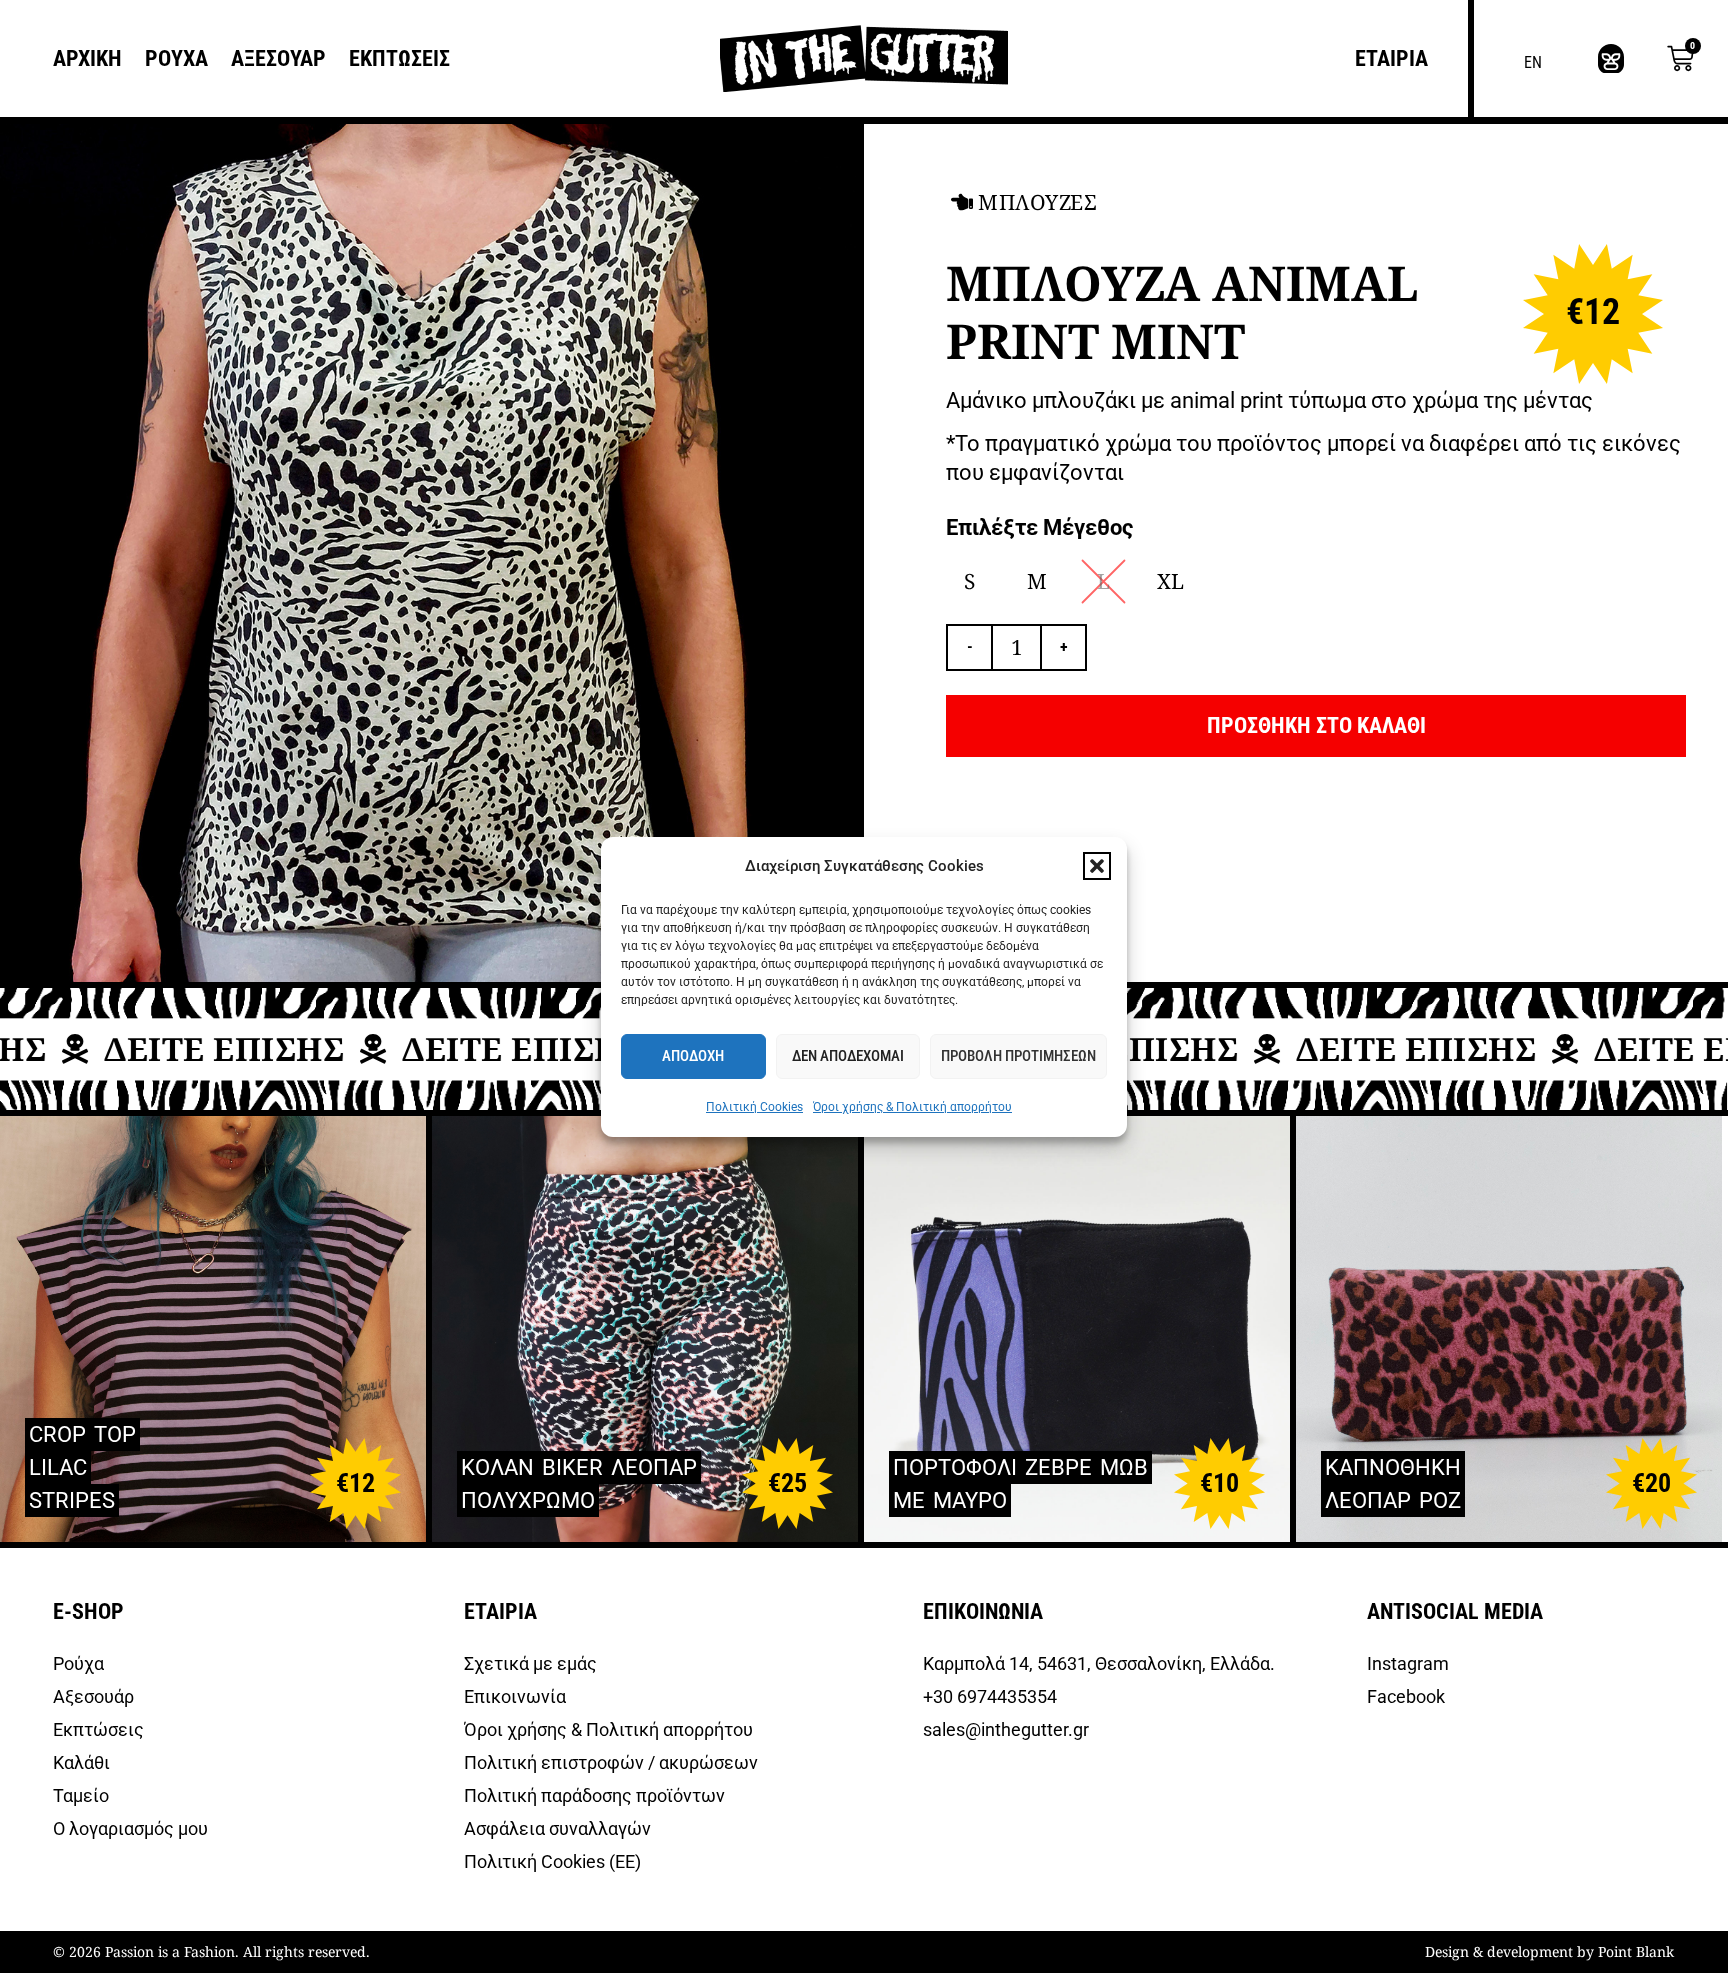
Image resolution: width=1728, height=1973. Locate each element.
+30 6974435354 (990, 1696)
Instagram (1408, 1663)
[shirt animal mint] (429, 553)
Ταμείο (81, 1795)
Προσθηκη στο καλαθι (1316, 725)
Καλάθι (81, 1762)
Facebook (1406, 1696)
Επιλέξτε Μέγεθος (1039, 528)
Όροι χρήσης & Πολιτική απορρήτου (912, 1107)
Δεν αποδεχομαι (848, 1056)
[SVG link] (1611, 59)
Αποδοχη (693, 1056)
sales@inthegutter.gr (1007, 1729)
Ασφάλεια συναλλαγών (557, 1828)
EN (1533, 62)
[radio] (969, 581)
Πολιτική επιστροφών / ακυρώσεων (611, 1762)
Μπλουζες (1037, 202)
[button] (1097, 866)
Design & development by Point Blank (1549, 1951)
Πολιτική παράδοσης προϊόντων (594, 1795)
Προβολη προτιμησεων (1018, 1056)
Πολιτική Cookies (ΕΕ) (552, 1861)
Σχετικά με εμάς (530, 1663)
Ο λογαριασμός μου (130, 1828)
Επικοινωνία (515, 1696)
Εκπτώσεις (98, 1729)
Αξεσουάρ (93, 1696)
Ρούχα (78, 1663)
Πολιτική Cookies (754, 1107)
